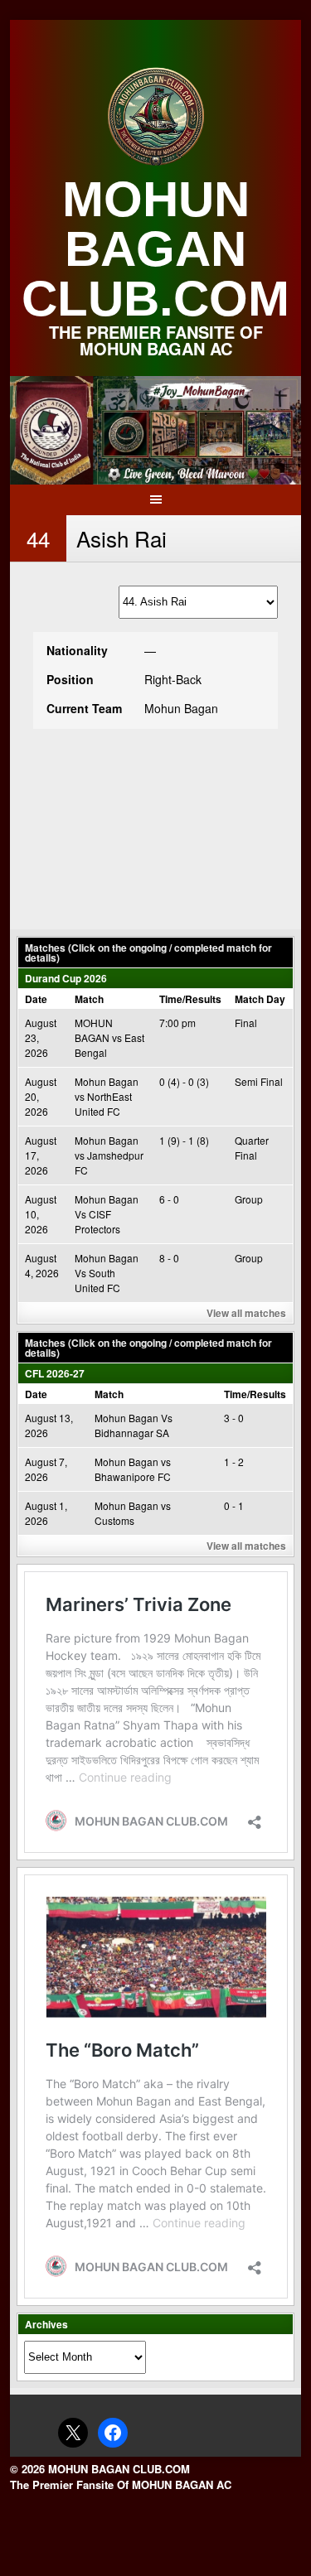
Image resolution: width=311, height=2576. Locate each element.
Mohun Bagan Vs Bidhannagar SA (134, 1425)
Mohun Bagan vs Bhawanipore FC (133, 1469)
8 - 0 (169, 1258)
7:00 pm (177, 1023)
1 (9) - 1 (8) (184, 1140)
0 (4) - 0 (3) (184, 1081)
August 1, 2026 (46, 1513)
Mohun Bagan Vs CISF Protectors (107, 1214)
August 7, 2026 (46, 1469)
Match (89, 999)
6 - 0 (169, 1199)
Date (36, 999)
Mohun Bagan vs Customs (133, 1513)
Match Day (260, 999)
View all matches (246, 1313)
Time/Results (190, 999)
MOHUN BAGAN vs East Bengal (109, 1037)
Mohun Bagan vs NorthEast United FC (107, 1096)
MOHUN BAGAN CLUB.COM (155, 249)
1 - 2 (234, 1462)
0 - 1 (234, 1505)
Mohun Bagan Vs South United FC (107, 1273)
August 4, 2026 (42, 1265)
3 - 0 (234, 1418)
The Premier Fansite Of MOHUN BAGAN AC (121, 2484)
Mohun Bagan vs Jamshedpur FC (109, 1155)
